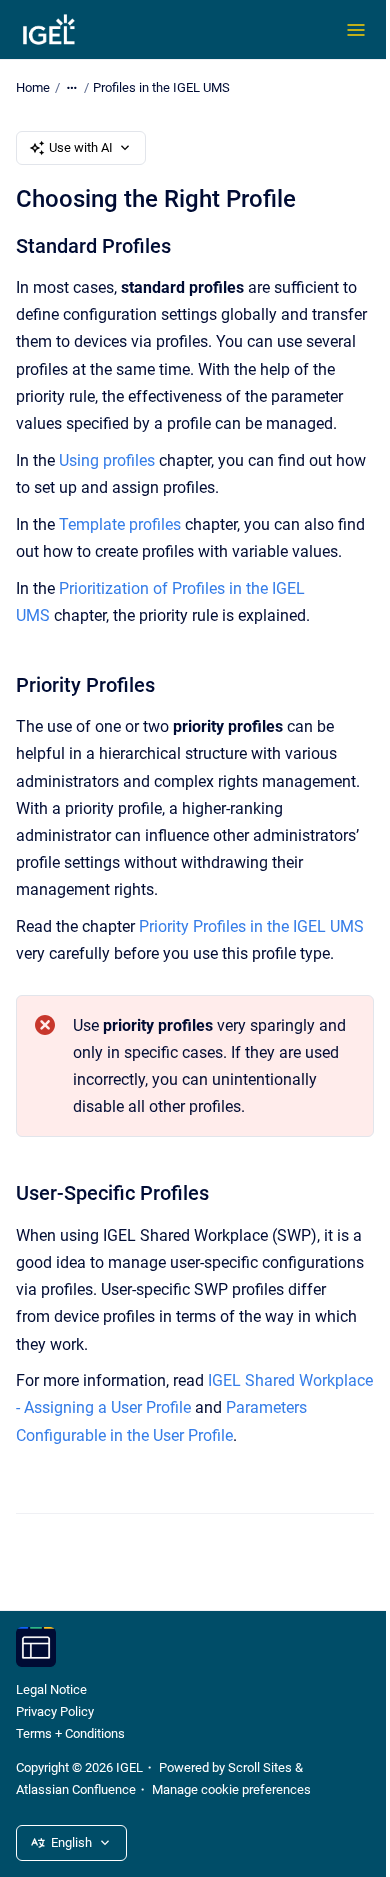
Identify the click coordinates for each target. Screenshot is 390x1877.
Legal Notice (51, 1689)
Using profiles (107, 460)
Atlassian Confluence (76, 1789)
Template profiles (120, 524)
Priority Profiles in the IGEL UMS (251, 926)
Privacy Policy (55, 1711)
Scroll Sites (260, 1767)
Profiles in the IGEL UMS (161, 87)
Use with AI (81, 147)
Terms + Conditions (70, 1733)
